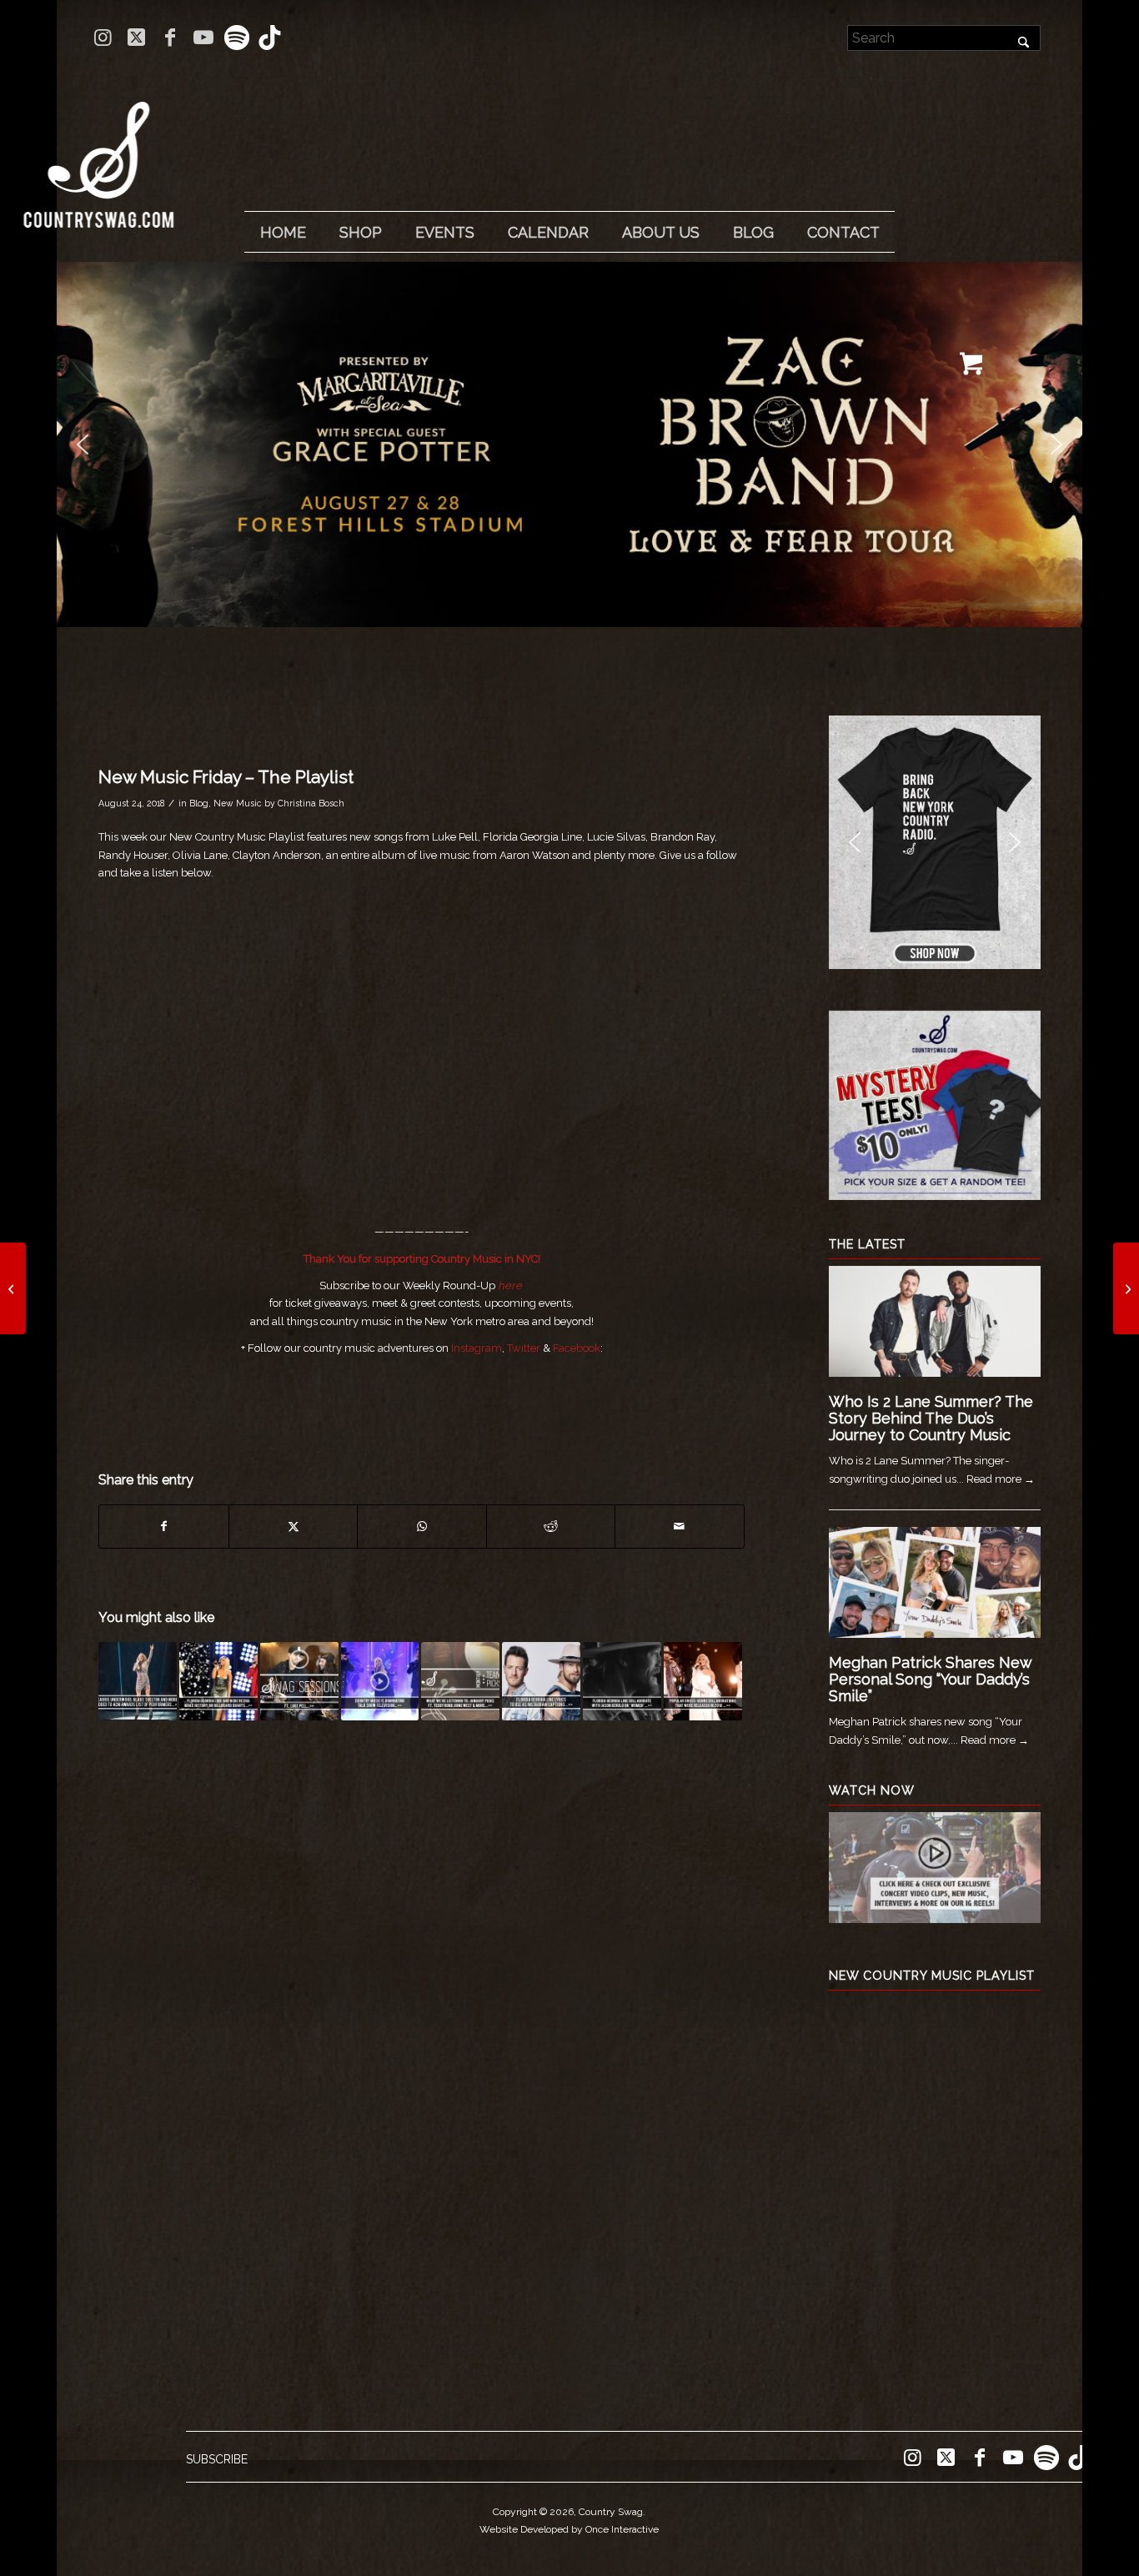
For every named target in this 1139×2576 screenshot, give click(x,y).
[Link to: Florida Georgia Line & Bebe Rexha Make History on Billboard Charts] (218, 1681)
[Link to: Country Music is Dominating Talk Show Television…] (380, 1681)
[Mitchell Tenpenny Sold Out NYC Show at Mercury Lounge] (1126, 1288)
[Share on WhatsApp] (421, 1527)
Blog (199, 803)
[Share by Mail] (680, 1527)
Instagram (477, 1348)
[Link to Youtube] (203, 38)
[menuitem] (283, 233)
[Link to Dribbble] (270, 38)
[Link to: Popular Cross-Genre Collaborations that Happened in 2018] (703, 1681)
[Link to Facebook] (170, 38)
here (510, 1285)
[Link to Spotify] (236, 38)
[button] (569, 444)
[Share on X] (293, 1527)
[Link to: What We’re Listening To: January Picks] (460, 1681)
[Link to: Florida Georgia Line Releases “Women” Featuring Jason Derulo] (622, 1681)
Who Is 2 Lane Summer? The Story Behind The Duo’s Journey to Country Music (931, 1418)
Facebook (577, 1348)
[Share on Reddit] (551, 1527)
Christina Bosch (311, 803)
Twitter (524, 1348)
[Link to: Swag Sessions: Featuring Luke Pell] (299, 1681)
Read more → (1001, 1479)
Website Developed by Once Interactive (569, 2529)
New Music (238, 803)
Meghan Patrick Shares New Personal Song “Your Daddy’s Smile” (930, 1679)
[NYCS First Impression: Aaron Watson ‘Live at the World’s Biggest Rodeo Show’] (13, 1288)
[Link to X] (136, 38)
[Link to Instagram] (103, 38)
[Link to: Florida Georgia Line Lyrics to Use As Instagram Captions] (541, 1681)
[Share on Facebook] (163, 1527)
